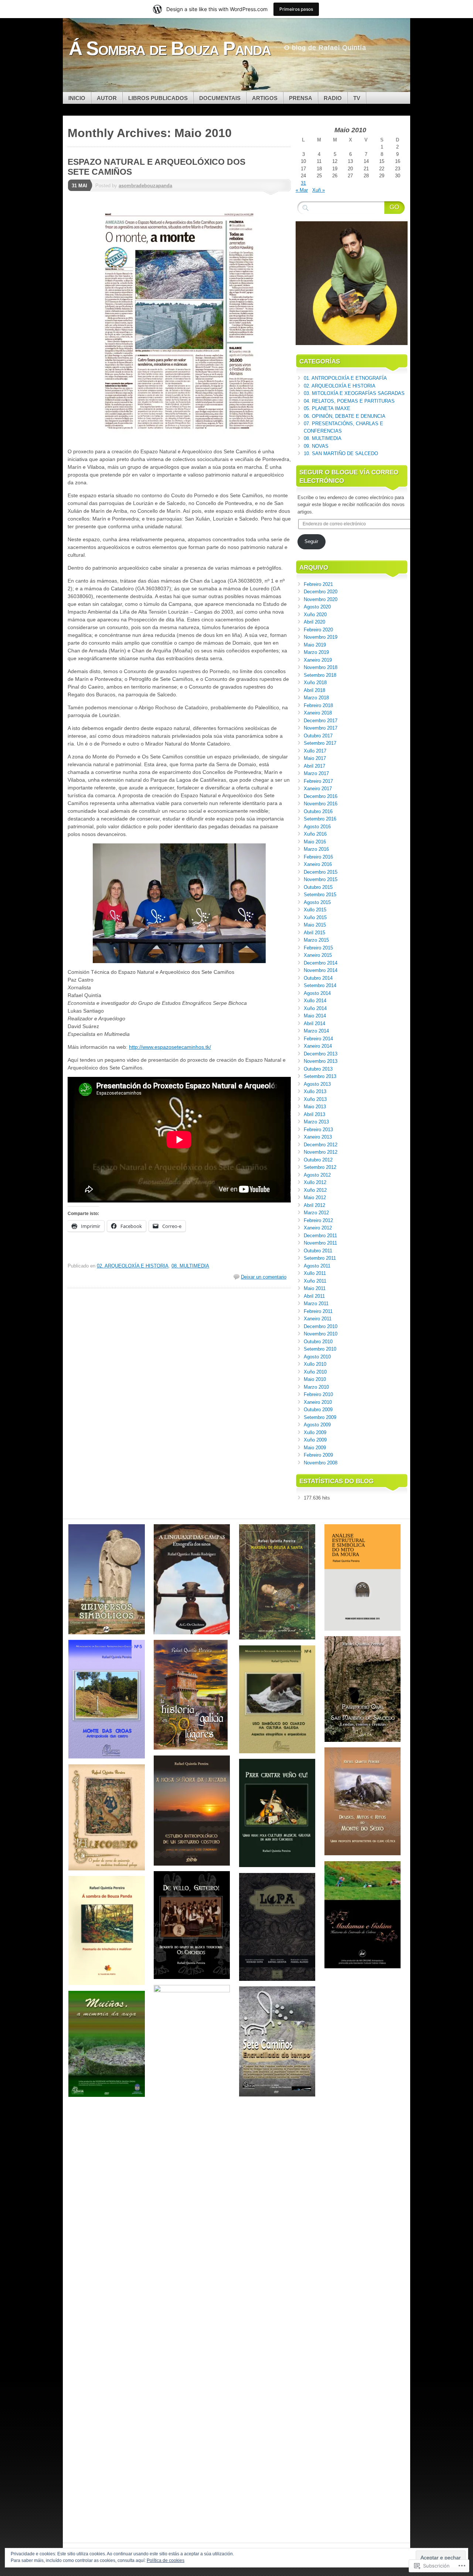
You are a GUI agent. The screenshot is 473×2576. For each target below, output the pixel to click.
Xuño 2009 (315, 1440)
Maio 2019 (315, 645)
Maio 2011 (315, 1288)
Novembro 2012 (321, 1152)
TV (357, 98)
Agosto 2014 (317, 993)
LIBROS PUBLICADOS (158, 98)
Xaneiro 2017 (318, 789)
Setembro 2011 (320, 1258)
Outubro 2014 (318, 978)
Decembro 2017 (321, 721)
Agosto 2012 (317, 1175)
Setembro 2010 (320, 1349)
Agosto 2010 (317, 1357)
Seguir (311, 541)
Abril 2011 (314, 1296)
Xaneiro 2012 (318, 1228)
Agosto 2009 (317, 1425)
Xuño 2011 (315, 1281)
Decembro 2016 (321, 796)
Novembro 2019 (321, 637)
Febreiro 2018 (318, 705)
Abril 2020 (314, 622)
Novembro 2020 (321, 599)
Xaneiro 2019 (318, 660)
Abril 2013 (314, 1114)
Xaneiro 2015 (318, 955)
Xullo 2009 (315, 1432)
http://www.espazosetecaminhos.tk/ (170, 1047)
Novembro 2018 (321, 667)
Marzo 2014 (316, 1031)
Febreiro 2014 (318, 1039)
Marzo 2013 (316, 1122)
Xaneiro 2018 (318, 713)
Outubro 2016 (318, 811)
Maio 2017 (315, 758)
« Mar (302, 190)
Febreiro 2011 (318, 1311)
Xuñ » (319, 190)
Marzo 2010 (316, 1387)
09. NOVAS (316, 446)
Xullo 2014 (315, 1001)
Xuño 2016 (315, 834)
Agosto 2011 (317, 1266)
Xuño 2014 (315, 1008)
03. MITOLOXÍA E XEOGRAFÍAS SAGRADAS (354, 393)
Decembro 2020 (321, 592)
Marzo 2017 (316, 773)
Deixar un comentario (264, 1277)
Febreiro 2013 (318, 1130)
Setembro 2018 (320, 675)
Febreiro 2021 (318, 584)
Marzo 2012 (316, 1213)
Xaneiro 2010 (318, 1402)
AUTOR (107, 98)
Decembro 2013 (321, 1054)
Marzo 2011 (316, 1304)
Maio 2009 (315, 1448)
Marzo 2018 (316, 698)
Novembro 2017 (321, 728)
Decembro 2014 (321, 963)
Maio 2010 (315, 1379)
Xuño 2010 (315, 1372)
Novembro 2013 (321, 1061)
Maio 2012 (315, 1197)
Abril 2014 (314, 1023)
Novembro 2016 (321, 804)
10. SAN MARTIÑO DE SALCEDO (341, 453)
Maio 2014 (315, 1016)
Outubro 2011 (318, 1251)
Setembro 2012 (320, 1167)
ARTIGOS (265, 98)
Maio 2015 (315, 925)
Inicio (77, 98)
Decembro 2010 (321, 1326)
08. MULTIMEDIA (190, 1266)
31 (303, 183)
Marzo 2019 (316, 652)
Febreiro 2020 (318, 630)
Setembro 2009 (320, 1417)
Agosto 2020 (317, 607)
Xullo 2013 (315, 1091)
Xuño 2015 (315, 917)
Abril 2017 (314, 766)
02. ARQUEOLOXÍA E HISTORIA (133, 1266)
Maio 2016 (315, 842)
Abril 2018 (314, 690)
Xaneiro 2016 (318, 864)
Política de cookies (166, 2560)
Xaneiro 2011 (318, 1319)
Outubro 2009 (318, 1410)
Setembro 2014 (320, 985)
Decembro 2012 (321, 1145)
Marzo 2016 (316, 849)
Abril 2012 (314, 1205)
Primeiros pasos (296, 9)
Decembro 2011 (320, 1236)
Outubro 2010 (318, 1342)
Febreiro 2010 (318, 1394)
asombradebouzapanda (145, 186)
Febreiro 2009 (318, 1455)
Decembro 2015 (321, 872)
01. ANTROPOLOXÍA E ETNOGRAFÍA (345, 378)
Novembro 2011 (320, 1243)
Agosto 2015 (317, 902)
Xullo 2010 (315, 1364)
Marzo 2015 (316, 940)
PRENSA (301, 98)
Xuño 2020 (315, 615)
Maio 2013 (315, 1107)
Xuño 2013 (315, 1099)
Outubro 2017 (318, 736)
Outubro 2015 (318, 887)
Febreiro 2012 (318, 1220)
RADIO (333, 98)
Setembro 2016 (320, 819)
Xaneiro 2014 (318, 1046)
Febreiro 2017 (318, 781)
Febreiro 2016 (318, 857)
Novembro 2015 (321, 879)
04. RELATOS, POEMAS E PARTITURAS (349, 401)
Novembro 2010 (321, 1334)
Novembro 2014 (321, 970)
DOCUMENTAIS (220, 98)
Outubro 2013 (318, 1069)
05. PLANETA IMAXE (327, 408)
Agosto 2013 (317, 1084)
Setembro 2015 (320, 895)
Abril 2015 (314, 933)
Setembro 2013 (320, 1076)
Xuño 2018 (315, 683)
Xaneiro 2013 (318, 1137)
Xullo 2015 (315, 910)
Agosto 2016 (317, 827)
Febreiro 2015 (318, 948)
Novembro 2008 (321, 1463)
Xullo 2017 (315, 751)
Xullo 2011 (315, 1273)
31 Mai (79, 186)
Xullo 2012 (315, 1182)
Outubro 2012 (318, 1160)
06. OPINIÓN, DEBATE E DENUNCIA (345, 416)
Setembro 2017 (320, 743)
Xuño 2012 (315, 1190)
